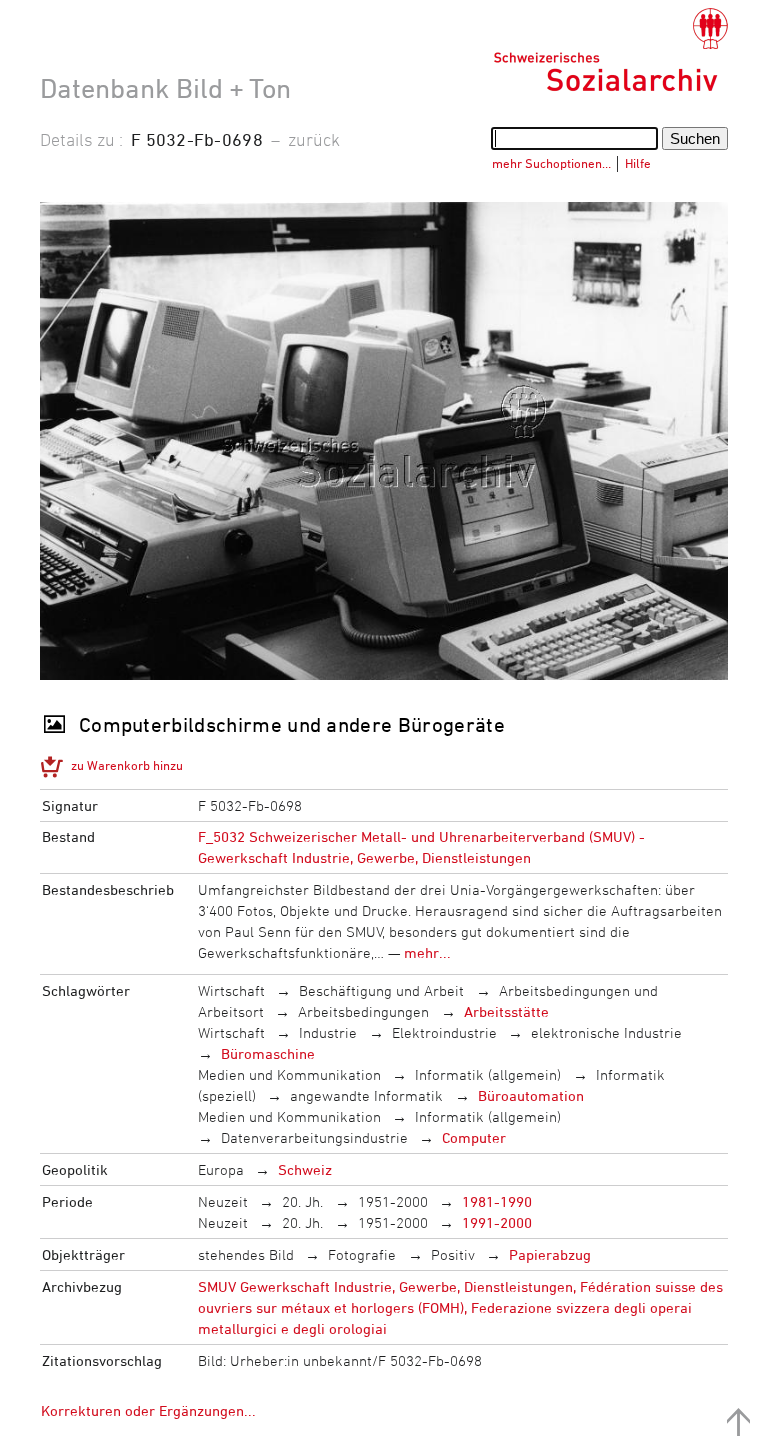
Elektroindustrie (444, 1032)
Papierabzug (550, 1254)
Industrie (328, 1032)
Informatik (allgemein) (488, 1074)
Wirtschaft (231, 990)
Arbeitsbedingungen (363, 1011)
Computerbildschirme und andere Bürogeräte (292, 724)
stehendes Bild (246, 1254)
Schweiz (305, 1169)
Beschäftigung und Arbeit (381, 990)
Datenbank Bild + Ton (165, 88)
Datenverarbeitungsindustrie (314, 1137)
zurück (314, 139)
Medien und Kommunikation (289, 1074)
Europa (221, 1169)
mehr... (427, 952)
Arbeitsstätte (506, 1011)
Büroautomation (531, 1095)
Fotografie (362, 1254)
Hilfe (638, 163)
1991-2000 (497, 1222)
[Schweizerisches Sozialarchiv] (610, 50)
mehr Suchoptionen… (551, 163)
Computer (474, 1137)
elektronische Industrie (606, 1032)
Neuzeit (223, 1201)
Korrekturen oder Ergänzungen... (148, 1410)
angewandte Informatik (366, 1095)
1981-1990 (497, 1201)
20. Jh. (302, 1201)
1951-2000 (393, 1201)
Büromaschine (268, 1053)
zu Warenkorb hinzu (127, 765)
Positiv (453, 1254)
